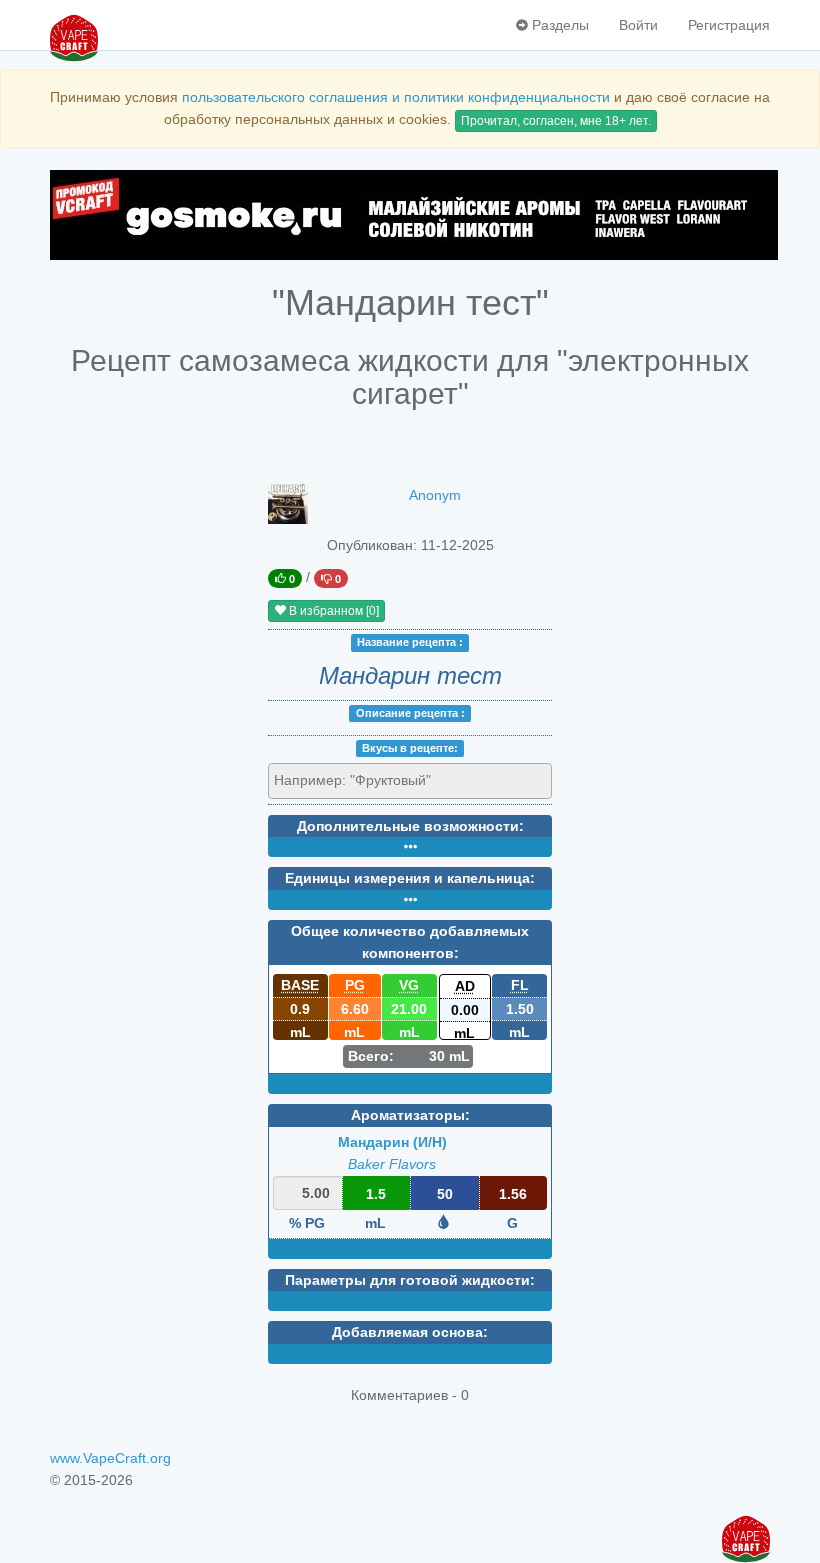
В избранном (332, 611)
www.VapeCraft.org (110, 1458)
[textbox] (364, 780)
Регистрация (729, 25)
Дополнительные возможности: (410, 826)
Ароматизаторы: (410, 1115)
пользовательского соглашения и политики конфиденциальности (396, 97)
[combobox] (410, 781)
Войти (638, 25)
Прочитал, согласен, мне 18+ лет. (556, 121)
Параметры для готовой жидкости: (410, 1280)
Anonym (435, 495)
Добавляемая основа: (410, 1332)
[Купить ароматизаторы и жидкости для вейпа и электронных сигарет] (410, 215)
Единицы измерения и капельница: (410, 878)
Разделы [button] (558, 25)
